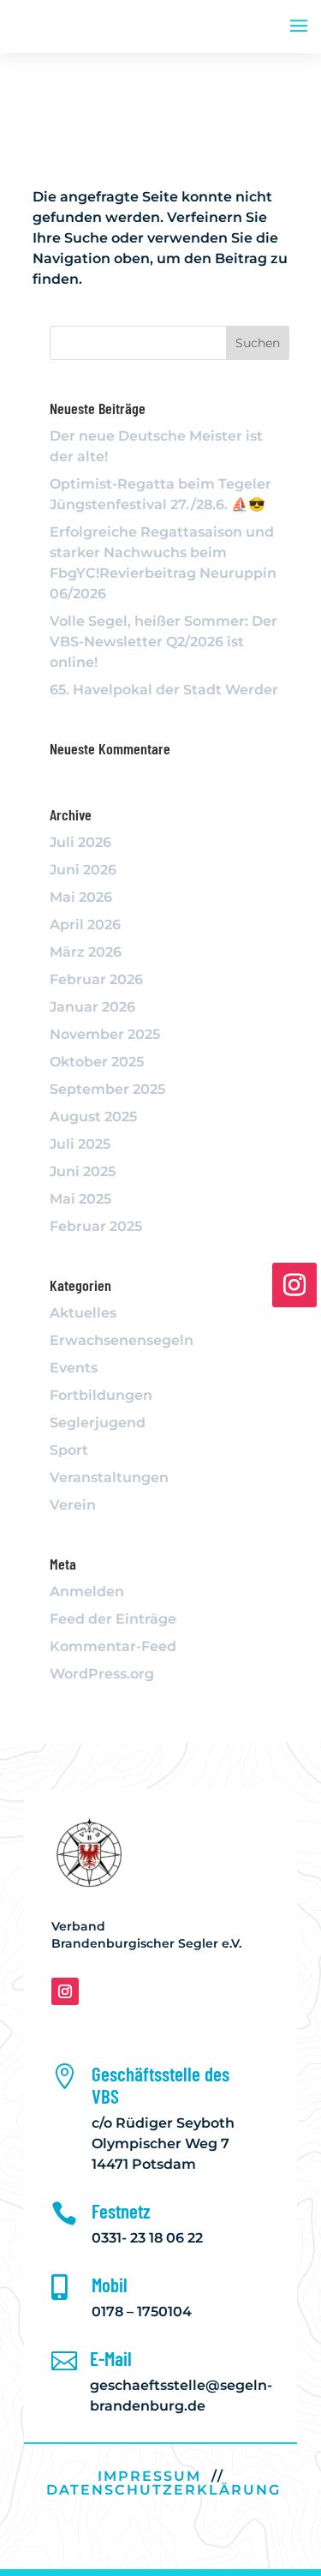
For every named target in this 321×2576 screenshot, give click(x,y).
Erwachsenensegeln (122, 1340)
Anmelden (87, 1591)
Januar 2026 (92, 1007)
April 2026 (85, 925)
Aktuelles (83, 1313)
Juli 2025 (80, 1144)
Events (74, 1368)
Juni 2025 (83, 1171)
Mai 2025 (80, 1199)
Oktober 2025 (97, 1062)
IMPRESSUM (149, 2476)
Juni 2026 (83, 870)
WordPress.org (102, 1674)
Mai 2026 (81, 897)
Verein (73, 1505)
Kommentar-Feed (113, 1646)
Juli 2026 (80, 842)
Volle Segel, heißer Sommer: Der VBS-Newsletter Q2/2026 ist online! (163, 642)
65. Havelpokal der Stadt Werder (164, 690)
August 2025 (93, 1117)
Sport (69, 1450)
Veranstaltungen (109, 1477)
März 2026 (86, 952)
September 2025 (107, 1089)
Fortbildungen (101, 1395)
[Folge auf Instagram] (65, 1991)
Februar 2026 (96, 979)
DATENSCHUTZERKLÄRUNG (163, 2490)
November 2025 (105, 1034)
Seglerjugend (98, 1423)
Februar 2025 (96, 1226)
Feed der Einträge (113, 1619)
